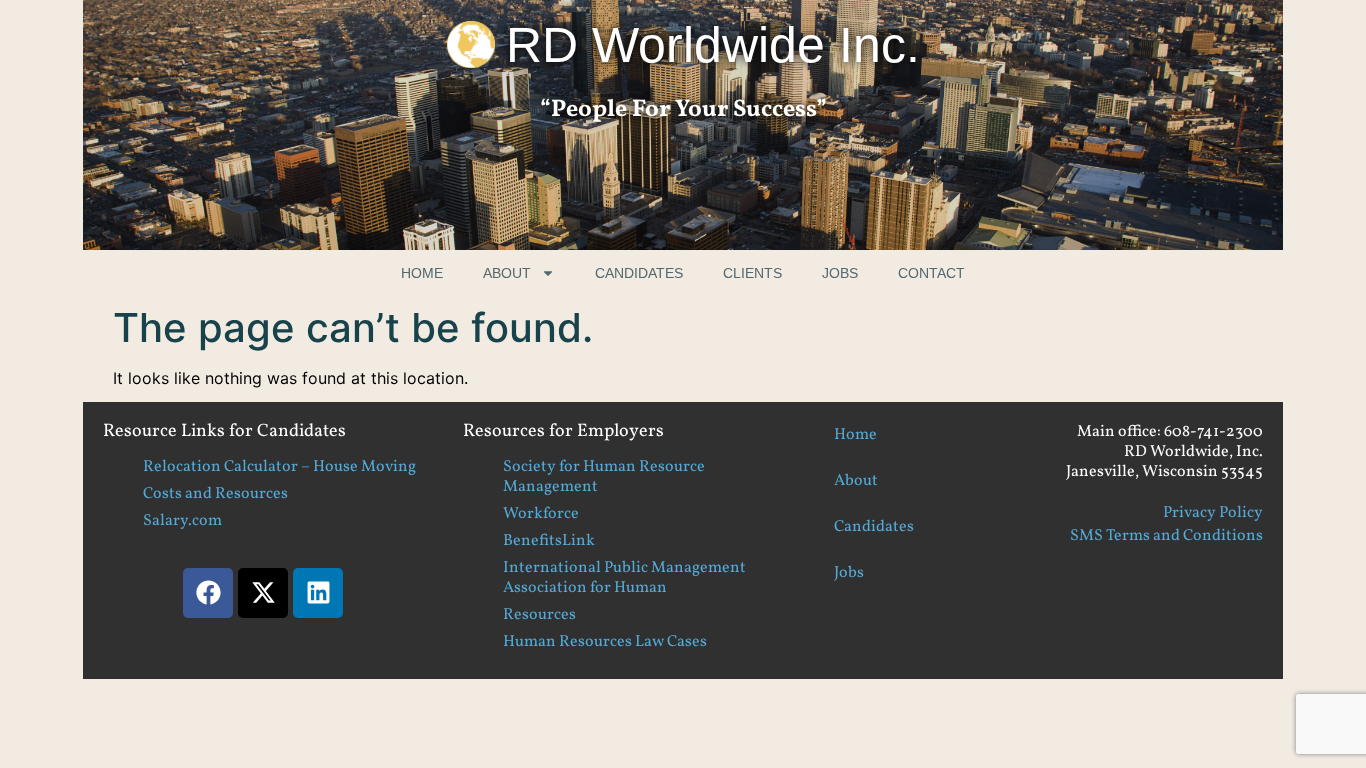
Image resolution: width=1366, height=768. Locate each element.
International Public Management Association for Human (624, 578)
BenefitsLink (549, 541)
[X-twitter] (263, 593)
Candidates (639, 273)
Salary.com (182, 521)
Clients (752, 273)
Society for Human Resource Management (604, 477)
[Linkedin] (318, 593)
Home (422, 273)
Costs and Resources (215, 494)
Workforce (541, 514)
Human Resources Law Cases (605, 642)
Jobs (840, 273)
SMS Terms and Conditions (1166, 536)
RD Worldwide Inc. (713, 45)
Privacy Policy (1213, 513)
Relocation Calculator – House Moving (279, 467)
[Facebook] (208, 593)
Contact (931, 273)
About (507, 273)
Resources (539, 615)
